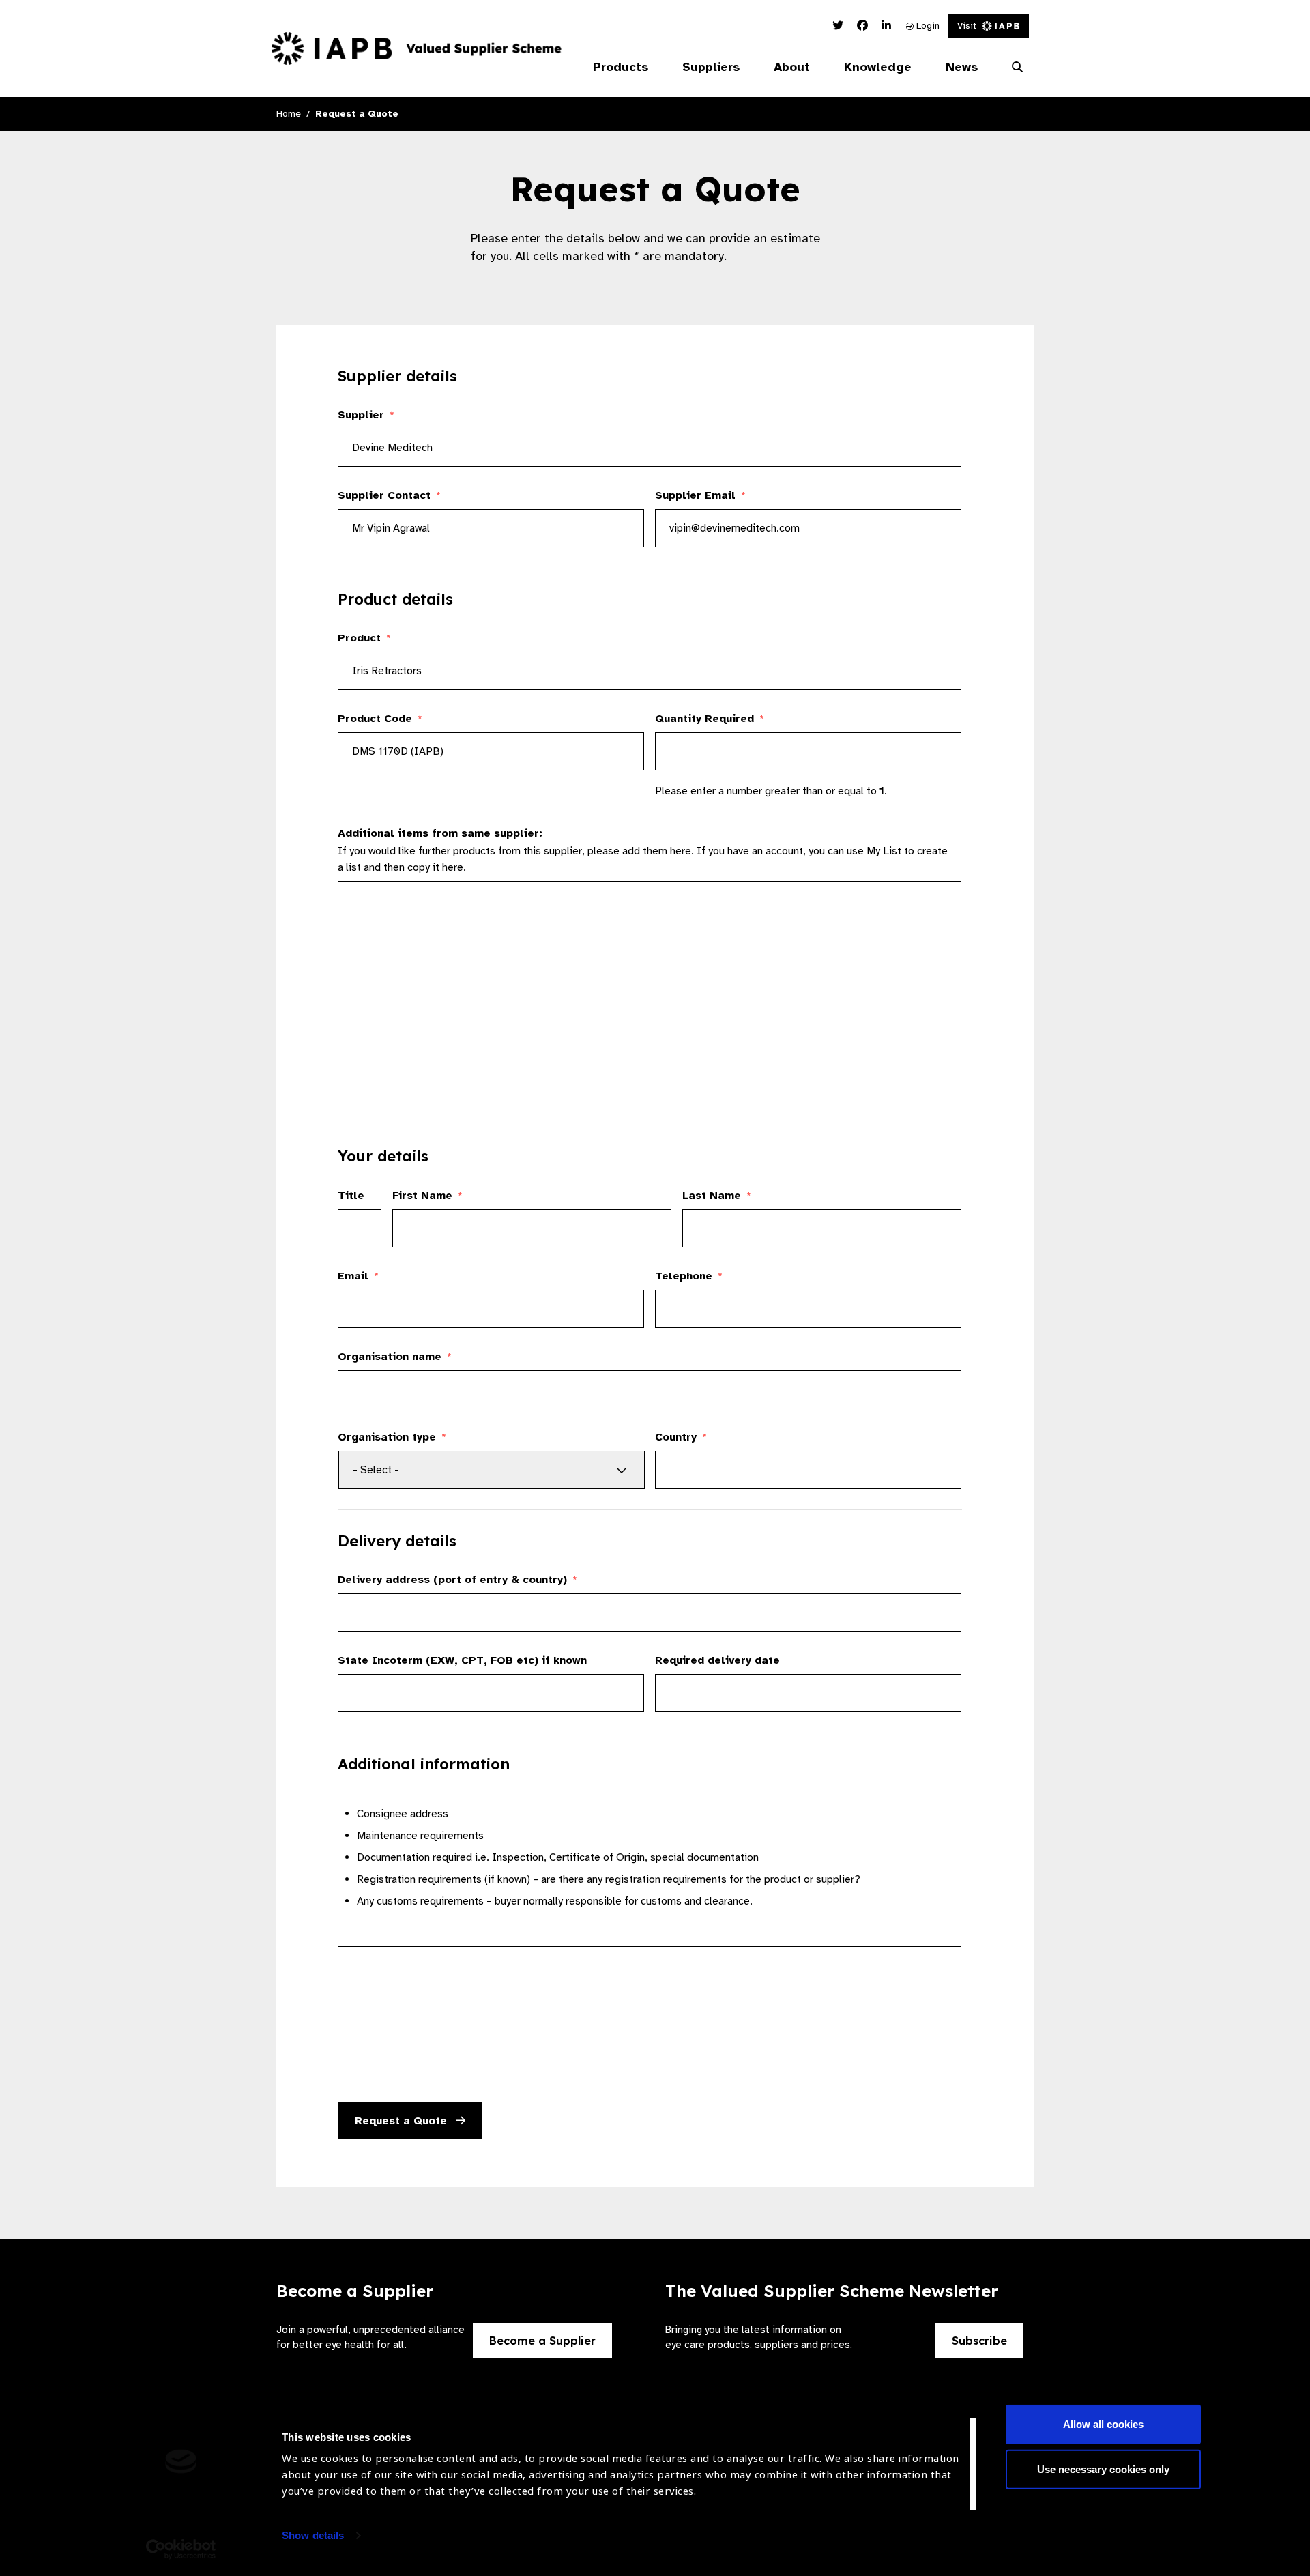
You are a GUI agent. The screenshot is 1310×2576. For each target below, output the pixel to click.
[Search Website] (1017, 68)
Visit (967, 26)
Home (289, 114)
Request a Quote (403, 2121)
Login (927, 26)
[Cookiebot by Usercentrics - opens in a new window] (181, 2549)
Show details (313, 2535)
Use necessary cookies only (1103, 2469)
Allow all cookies (1103, 2424)
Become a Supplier (542, 2341)
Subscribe (979, 2341)
